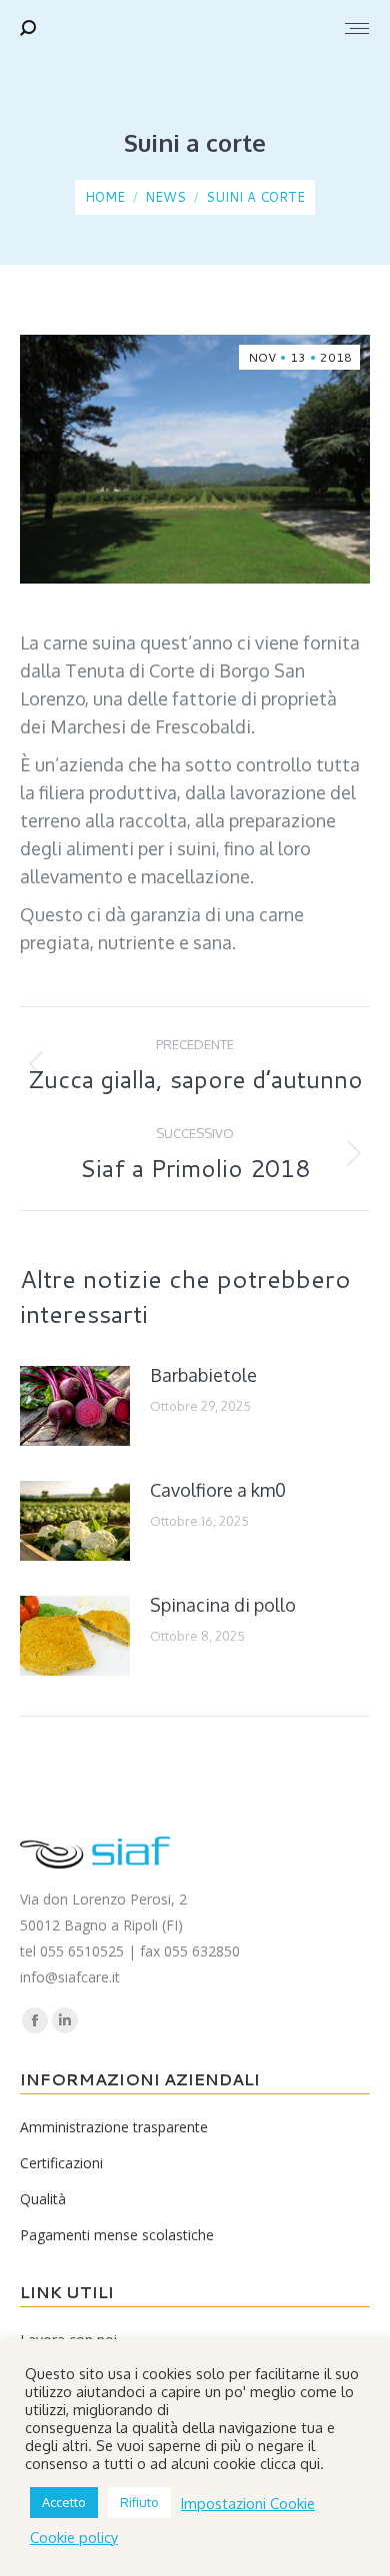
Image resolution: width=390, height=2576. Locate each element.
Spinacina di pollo (223, 1605)
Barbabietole (203, 1375)
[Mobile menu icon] (357, 28)
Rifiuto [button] (139, 2502)
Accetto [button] (64, 2502)
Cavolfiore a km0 (218, 1490)
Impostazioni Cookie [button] (248, 2503)
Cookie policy (74, 2537)
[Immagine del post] (75, 1406)
